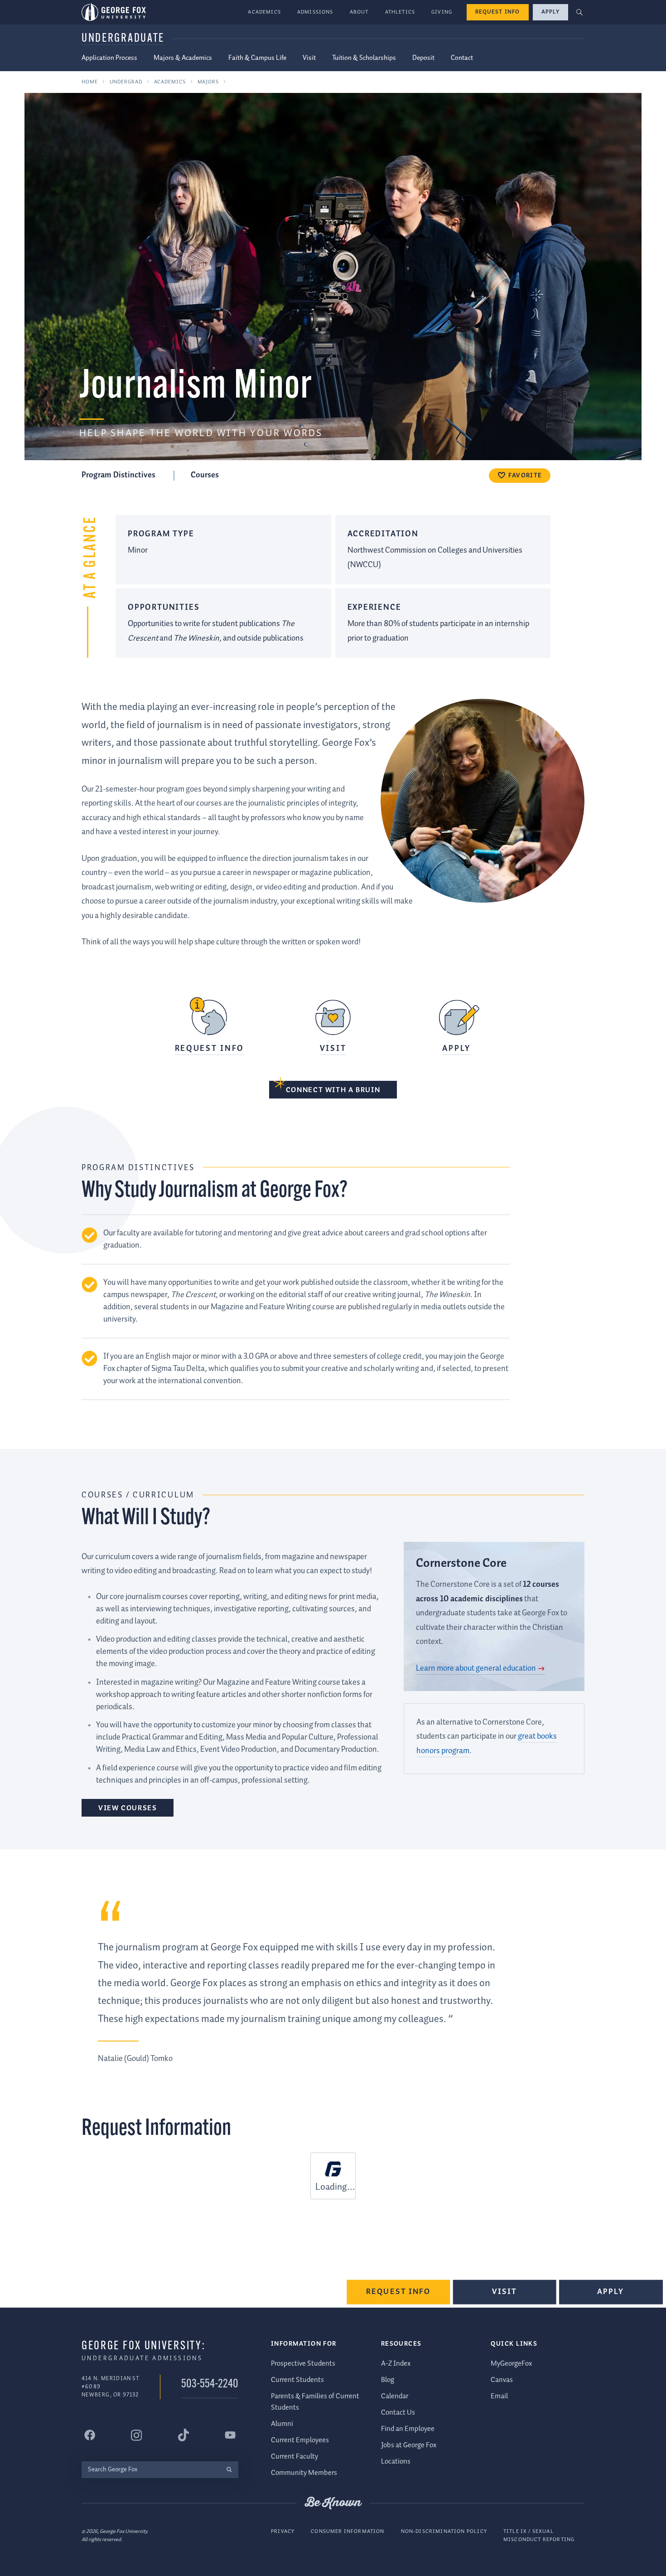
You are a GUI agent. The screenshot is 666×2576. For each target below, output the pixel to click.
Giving (442, 12)
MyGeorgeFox (511, 2364)
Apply (550, 12)
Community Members (304, 2473)
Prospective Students (303, 2364)
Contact (462, 58)
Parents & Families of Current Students (315, 2402)
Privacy (283, 2531)
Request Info (498, 12)
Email (499, 2396)
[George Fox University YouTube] (230, 2435)
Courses (205, 475)
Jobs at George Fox (409, 2445)
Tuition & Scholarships (364, 58)
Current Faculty (294, 2457)
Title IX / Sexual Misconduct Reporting (539, 2535)
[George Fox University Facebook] (90, 2435)
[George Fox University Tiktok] (183, 2435)
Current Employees (300, 2440)
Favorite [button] (525, 476)
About (359, 12)
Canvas (502, 2380)
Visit (309, 58)
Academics (264, 12)
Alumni (282, 2424)
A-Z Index (396, 2364)
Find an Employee (408, 2429)
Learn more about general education (476, 1668)
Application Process (109, 58)
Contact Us (398, 2413)
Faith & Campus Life (257, 58)
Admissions (315, 12)
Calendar (395, 2396)
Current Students (297, 2380)
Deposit (423, 58)
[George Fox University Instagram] (136, 2435)
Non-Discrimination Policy (444, 2531)
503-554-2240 (210, 2384)
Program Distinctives (119, 475)
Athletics (400, 12)
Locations (396, 2462)
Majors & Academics (183, 58)
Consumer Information (347, 2531)
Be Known (333, 2503)
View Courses (128, 1808)
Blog (388, 2380)
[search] (229, 2470)
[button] (580, 12)
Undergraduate (123, 39)
